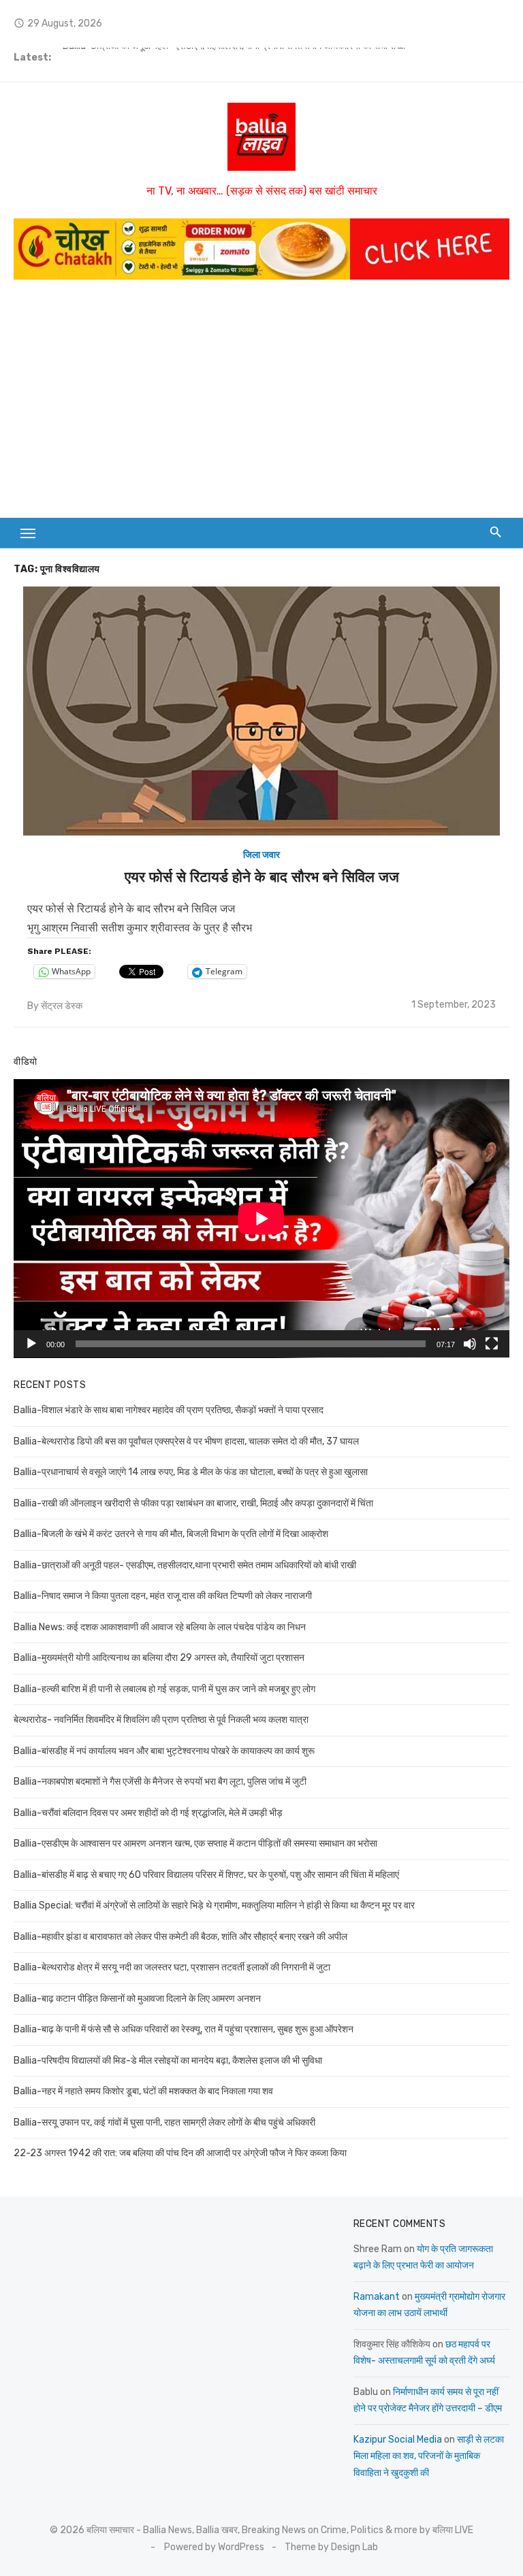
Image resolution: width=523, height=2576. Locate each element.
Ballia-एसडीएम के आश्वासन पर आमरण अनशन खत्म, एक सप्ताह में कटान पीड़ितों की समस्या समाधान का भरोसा (195, 1844)
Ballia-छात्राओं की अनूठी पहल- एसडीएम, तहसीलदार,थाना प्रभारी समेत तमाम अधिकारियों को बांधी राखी (234, 57)
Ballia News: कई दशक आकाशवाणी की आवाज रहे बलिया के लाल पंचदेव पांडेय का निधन (160, 1627)
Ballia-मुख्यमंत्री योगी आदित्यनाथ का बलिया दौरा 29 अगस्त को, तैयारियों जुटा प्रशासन (159, 1658)
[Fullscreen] (492, 1344)
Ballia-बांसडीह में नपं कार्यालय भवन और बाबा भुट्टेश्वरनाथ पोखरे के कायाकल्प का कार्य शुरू (164, 1751)
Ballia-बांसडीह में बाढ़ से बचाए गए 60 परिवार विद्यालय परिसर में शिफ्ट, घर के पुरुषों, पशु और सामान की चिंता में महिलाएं (206, 1875)
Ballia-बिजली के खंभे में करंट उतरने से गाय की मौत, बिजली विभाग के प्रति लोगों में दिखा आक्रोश (171, 1534)
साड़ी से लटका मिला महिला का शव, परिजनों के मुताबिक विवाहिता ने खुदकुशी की (429, 2456)
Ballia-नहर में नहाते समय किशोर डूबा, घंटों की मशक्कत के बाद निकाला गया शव (143, 2091)
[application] (261, 1219)
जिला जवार (261, 855)
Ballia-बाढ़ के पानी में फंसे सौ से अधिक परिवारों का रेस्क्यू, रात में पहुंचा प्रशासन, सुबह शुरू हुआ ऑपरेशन (184, 2029)
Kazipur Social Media (398, 2440)
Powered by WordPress (214, 2547)
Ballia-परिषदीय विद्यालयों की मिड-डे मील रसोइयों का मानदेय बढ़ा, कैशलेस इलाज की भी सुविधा (168, 2061)
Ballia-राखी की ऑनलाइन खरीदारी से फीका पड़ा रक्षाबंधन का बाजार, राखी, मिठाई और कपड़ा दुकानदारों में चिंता (193, 1503)
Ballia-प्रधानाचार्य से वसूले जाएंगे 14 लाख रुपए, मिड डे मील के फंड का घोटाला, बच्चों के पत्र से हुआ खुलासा (191, 1472)
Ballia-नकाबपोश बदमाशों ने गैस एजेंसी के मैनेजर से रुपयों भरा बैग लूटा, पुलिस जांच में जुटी (160, 1782)
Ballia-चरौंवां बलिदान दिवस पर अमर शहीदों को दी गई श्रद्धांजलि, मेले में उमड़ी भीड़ (148, 1813)
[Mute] (470, 1344)
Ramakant (377, 2297)
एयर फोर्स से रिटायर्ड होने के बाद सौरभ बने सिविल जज (262, 877)
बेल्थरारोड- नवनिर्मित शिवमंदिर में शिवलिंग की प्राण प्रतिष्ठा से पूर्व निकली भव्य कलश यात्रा (161, 1720)
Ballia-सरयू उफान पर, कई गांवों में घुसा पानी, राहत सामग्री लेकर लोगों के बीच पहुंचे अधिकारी (164, 2123)
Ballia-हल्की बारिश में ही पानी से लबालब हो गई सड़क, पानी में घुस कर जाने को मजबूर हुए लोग (164, 1689)
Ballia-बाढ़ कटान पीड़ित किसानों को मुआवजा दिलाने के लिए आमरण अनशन (137, 1999)
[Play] (31, 1344)
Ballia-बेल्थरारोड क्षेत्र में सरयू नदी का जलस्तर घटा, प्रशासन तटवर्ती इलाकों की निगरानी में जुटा (172, 1967)
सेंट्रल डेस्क (62, 1006)
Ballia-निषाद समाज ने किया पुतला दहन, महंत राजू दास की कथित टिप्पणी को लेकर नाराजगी (163, 1596)
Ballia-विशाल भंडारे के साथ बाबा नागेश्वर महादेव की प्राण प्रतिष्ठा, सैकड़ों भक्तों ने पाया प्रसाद (169, 1410)
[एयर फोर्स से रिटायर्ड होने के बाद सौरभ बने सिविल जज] (261, 711)
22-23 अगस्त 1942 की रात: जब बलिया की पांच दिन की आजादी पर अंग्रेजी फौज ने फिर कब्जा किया (180, 2153)
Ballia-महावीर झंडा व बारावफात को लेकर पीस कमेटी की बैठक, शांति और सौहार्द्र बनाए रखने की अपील (180, 1937)
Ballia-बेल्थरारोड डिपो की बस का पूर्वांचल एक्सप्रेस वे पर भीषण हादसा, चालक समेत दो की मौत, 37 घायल (186, 1441)
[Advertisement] (261, 395)
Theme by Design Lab (331, 2547)
